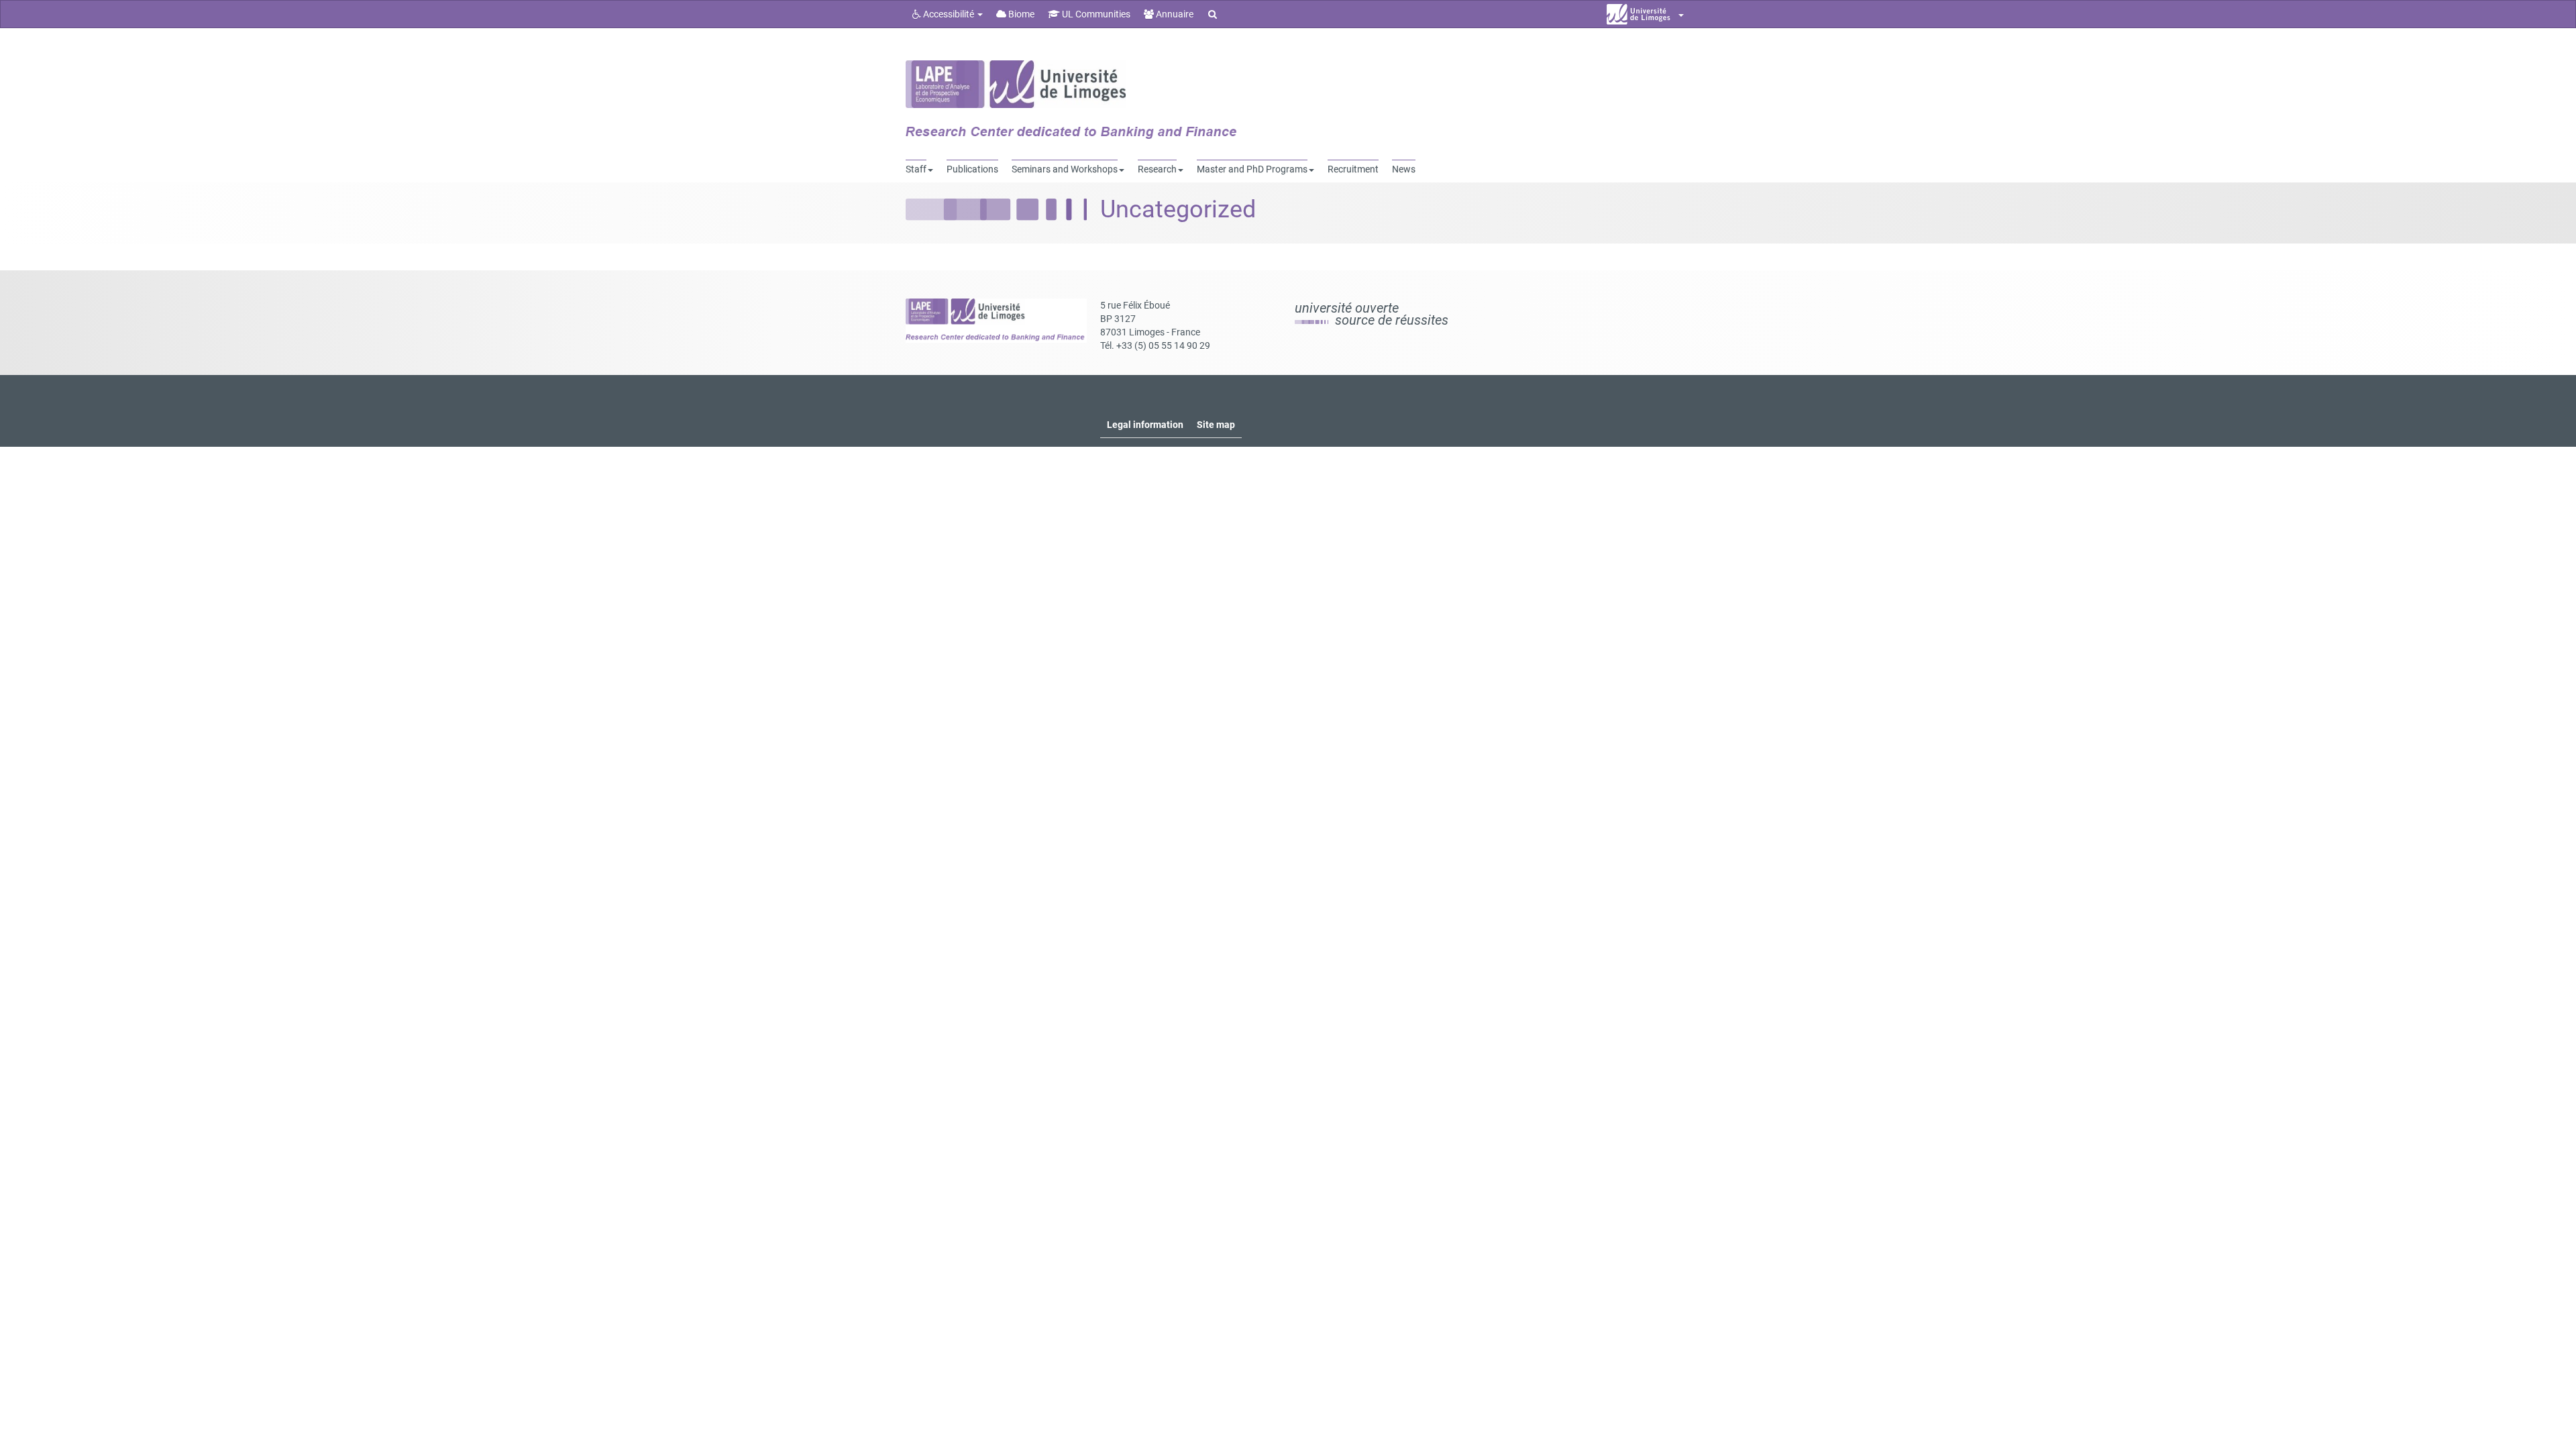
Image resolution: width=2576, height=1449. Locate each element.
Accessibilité (949, 14)
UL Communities (1095, 14)
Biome (1020, 14)
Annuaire (1174, 14)
